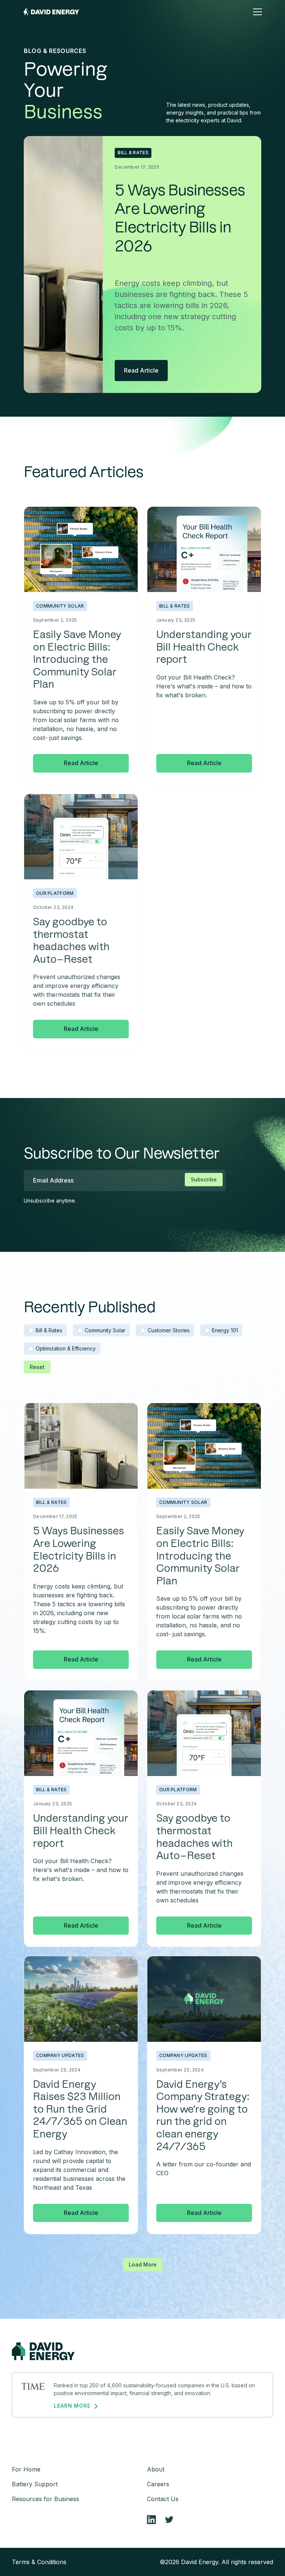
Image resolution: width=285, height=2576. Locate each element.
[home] (52, 12)
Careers (158, 2484)
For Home (26, 2469)
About (156, 2469)
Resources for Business (45, 2499)
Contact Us (163, 2499)
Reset (37, 1367)
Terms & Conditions (39, 2562)
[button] (256, 12)
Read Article (141, 370)
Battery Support (35, 2484)
